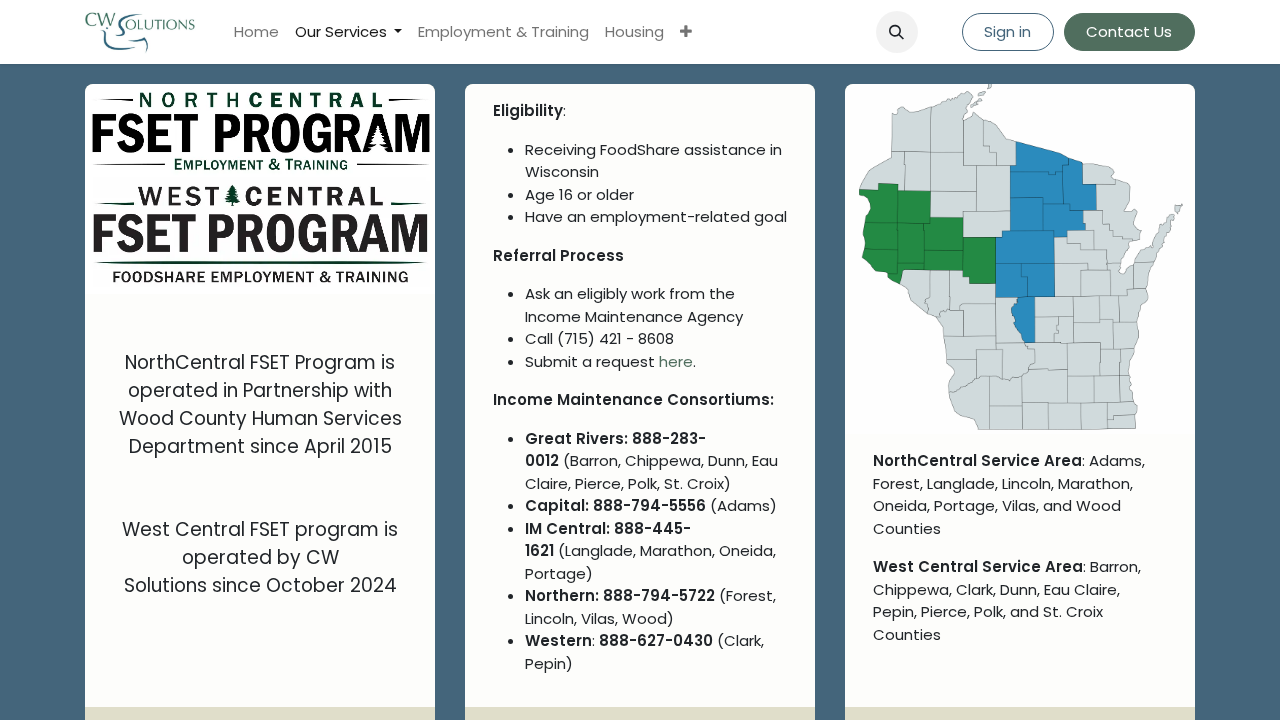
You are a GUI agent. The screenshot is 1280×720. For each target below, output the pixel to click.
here (676, 361)
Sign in (1007, 31)
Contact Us (1129, 31)
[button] (897, 32)
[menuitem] (256, 32)
